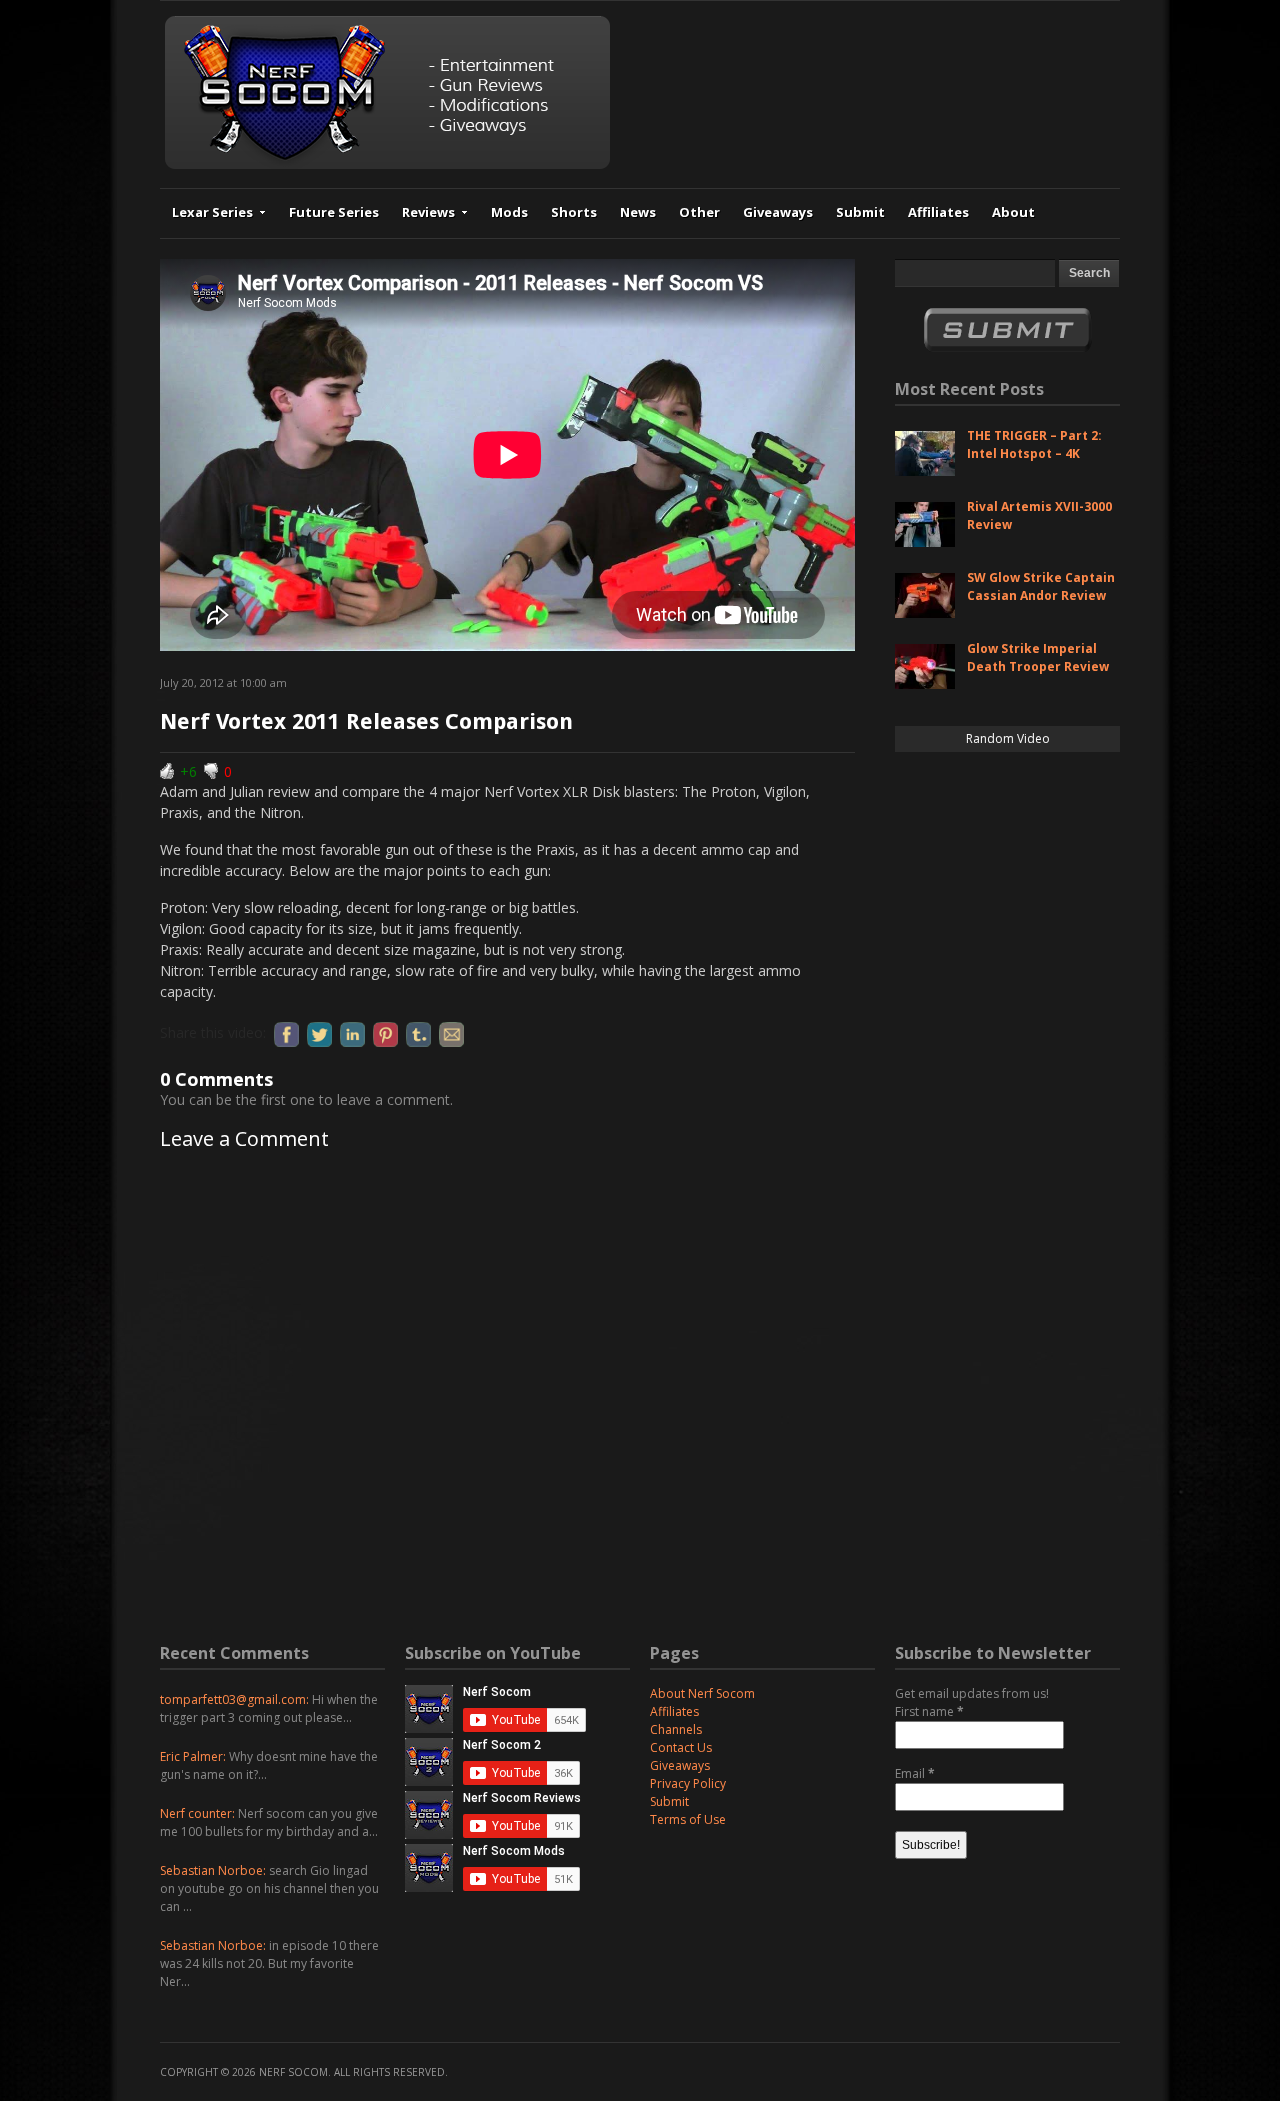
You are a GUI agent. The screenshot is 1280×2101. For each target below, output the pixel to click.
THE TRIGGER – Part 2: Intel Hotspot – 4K (1034, 444)
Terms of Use (688, 1819)
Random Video (1008, 738)
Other (699, 212)
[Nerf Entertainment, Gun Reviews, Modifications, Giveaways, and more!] (387, 164)
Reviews (428, 212)
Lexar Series (212, 212)
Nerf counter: (197, 1813)
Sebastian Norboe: (213, 1870)
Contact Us (681, 1747)
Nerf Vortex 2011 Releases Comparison (366, 721)
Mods (509, 212)
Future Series (334, 212)
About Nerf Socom (702, 1693)
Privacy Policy (688, 1783)
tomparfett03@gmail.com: (234, 1699)
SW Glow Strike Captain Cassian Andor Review (1041, 586)
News (638, 212)
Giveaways (778, 212)
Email (915, 1773)
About (1013, 212)
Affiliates (938, 212)
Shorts (574, 212)
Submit (860, 212)
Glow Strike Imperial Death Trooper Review (1038, 657)
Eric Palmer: (193, 1756)
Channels (676, 1729)
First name (929, 1711)
